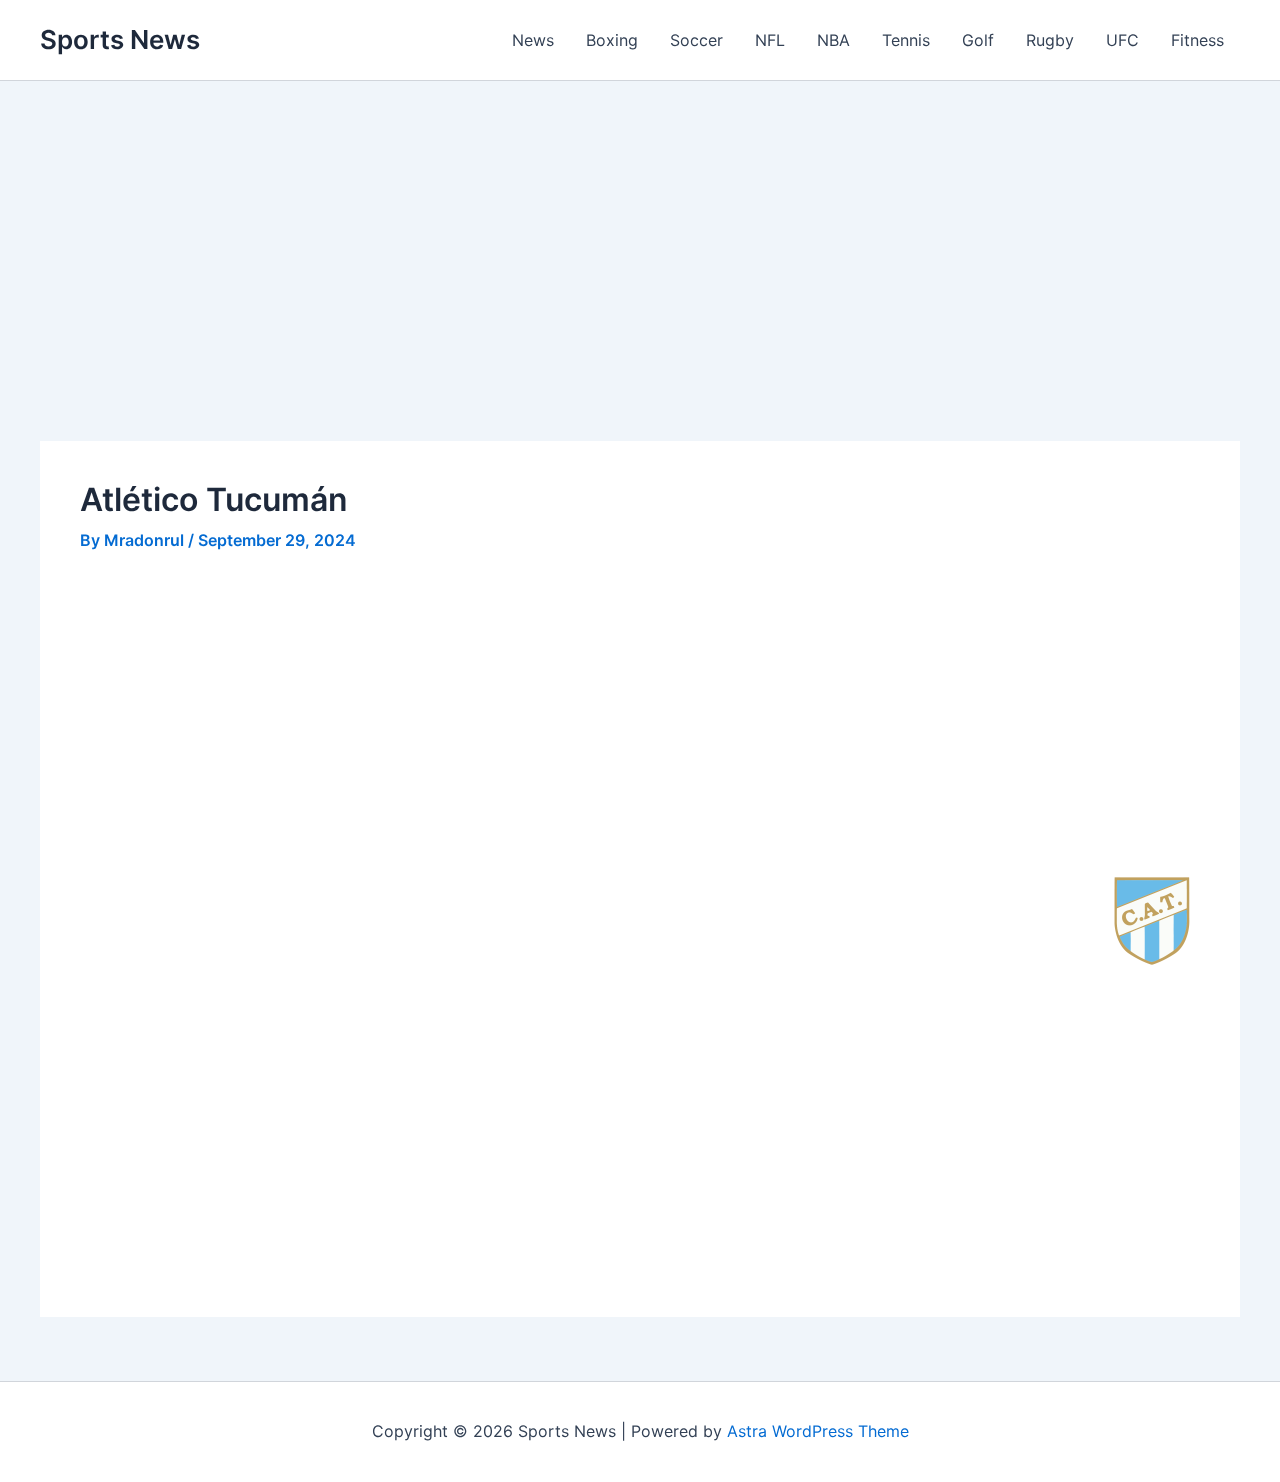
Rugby (1050, 40)
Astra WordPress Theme (818, 1431)
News (533, 40)
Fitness (1197, 40)
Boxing (612, 40)
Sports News (120, 39)
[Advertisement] (640, 293)
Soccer (696, 40)
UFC (1122, 40)
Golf (978, 40)
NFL (770, 40)
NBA (833, 40)
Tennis (906, 40)
